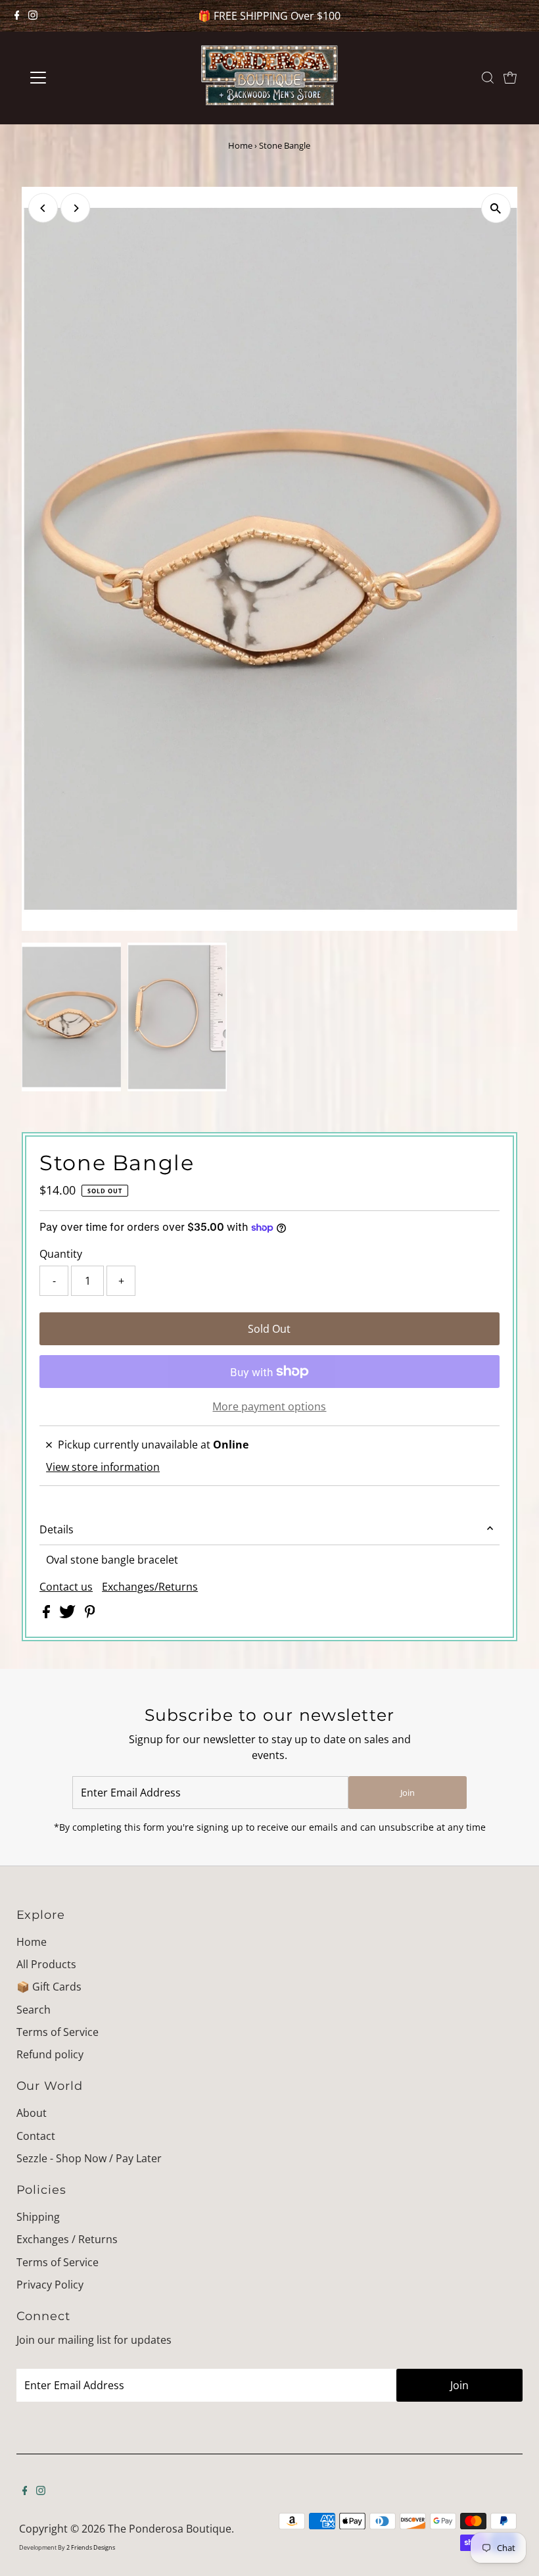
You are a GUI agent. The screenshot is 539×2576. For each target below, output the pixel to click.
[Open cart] (510, 78)
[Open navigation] (81, 78)
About (32, 2113)
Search (34, 2010)
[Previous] (43, 208)
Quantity (61, 1254)
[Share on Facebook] (48, 1614)
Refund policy (50, 2054)
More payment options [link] (269, 1406)
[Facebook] (17, 16)
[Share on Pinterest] (90, 1614)
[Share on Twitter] (69, 1614)
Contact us (66, 1587)
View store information (103, 1467)
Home (240, 145)
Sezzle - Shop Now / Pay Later (89, 2158)
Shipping (38, 2217)
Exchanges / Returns (67, 2239)
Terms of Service (58, 2032)
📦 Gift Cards (49, 1987)
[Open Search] (488, 78)
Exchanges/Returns (150, 1587)
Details (57, 1529)
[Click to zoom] (496, 208)
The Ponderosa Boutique (170, 2529)
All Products (46, 1964)
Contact (36, 2136)
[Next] (75, 208)
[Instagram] (33, 16)
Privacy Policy (50, 2285)
